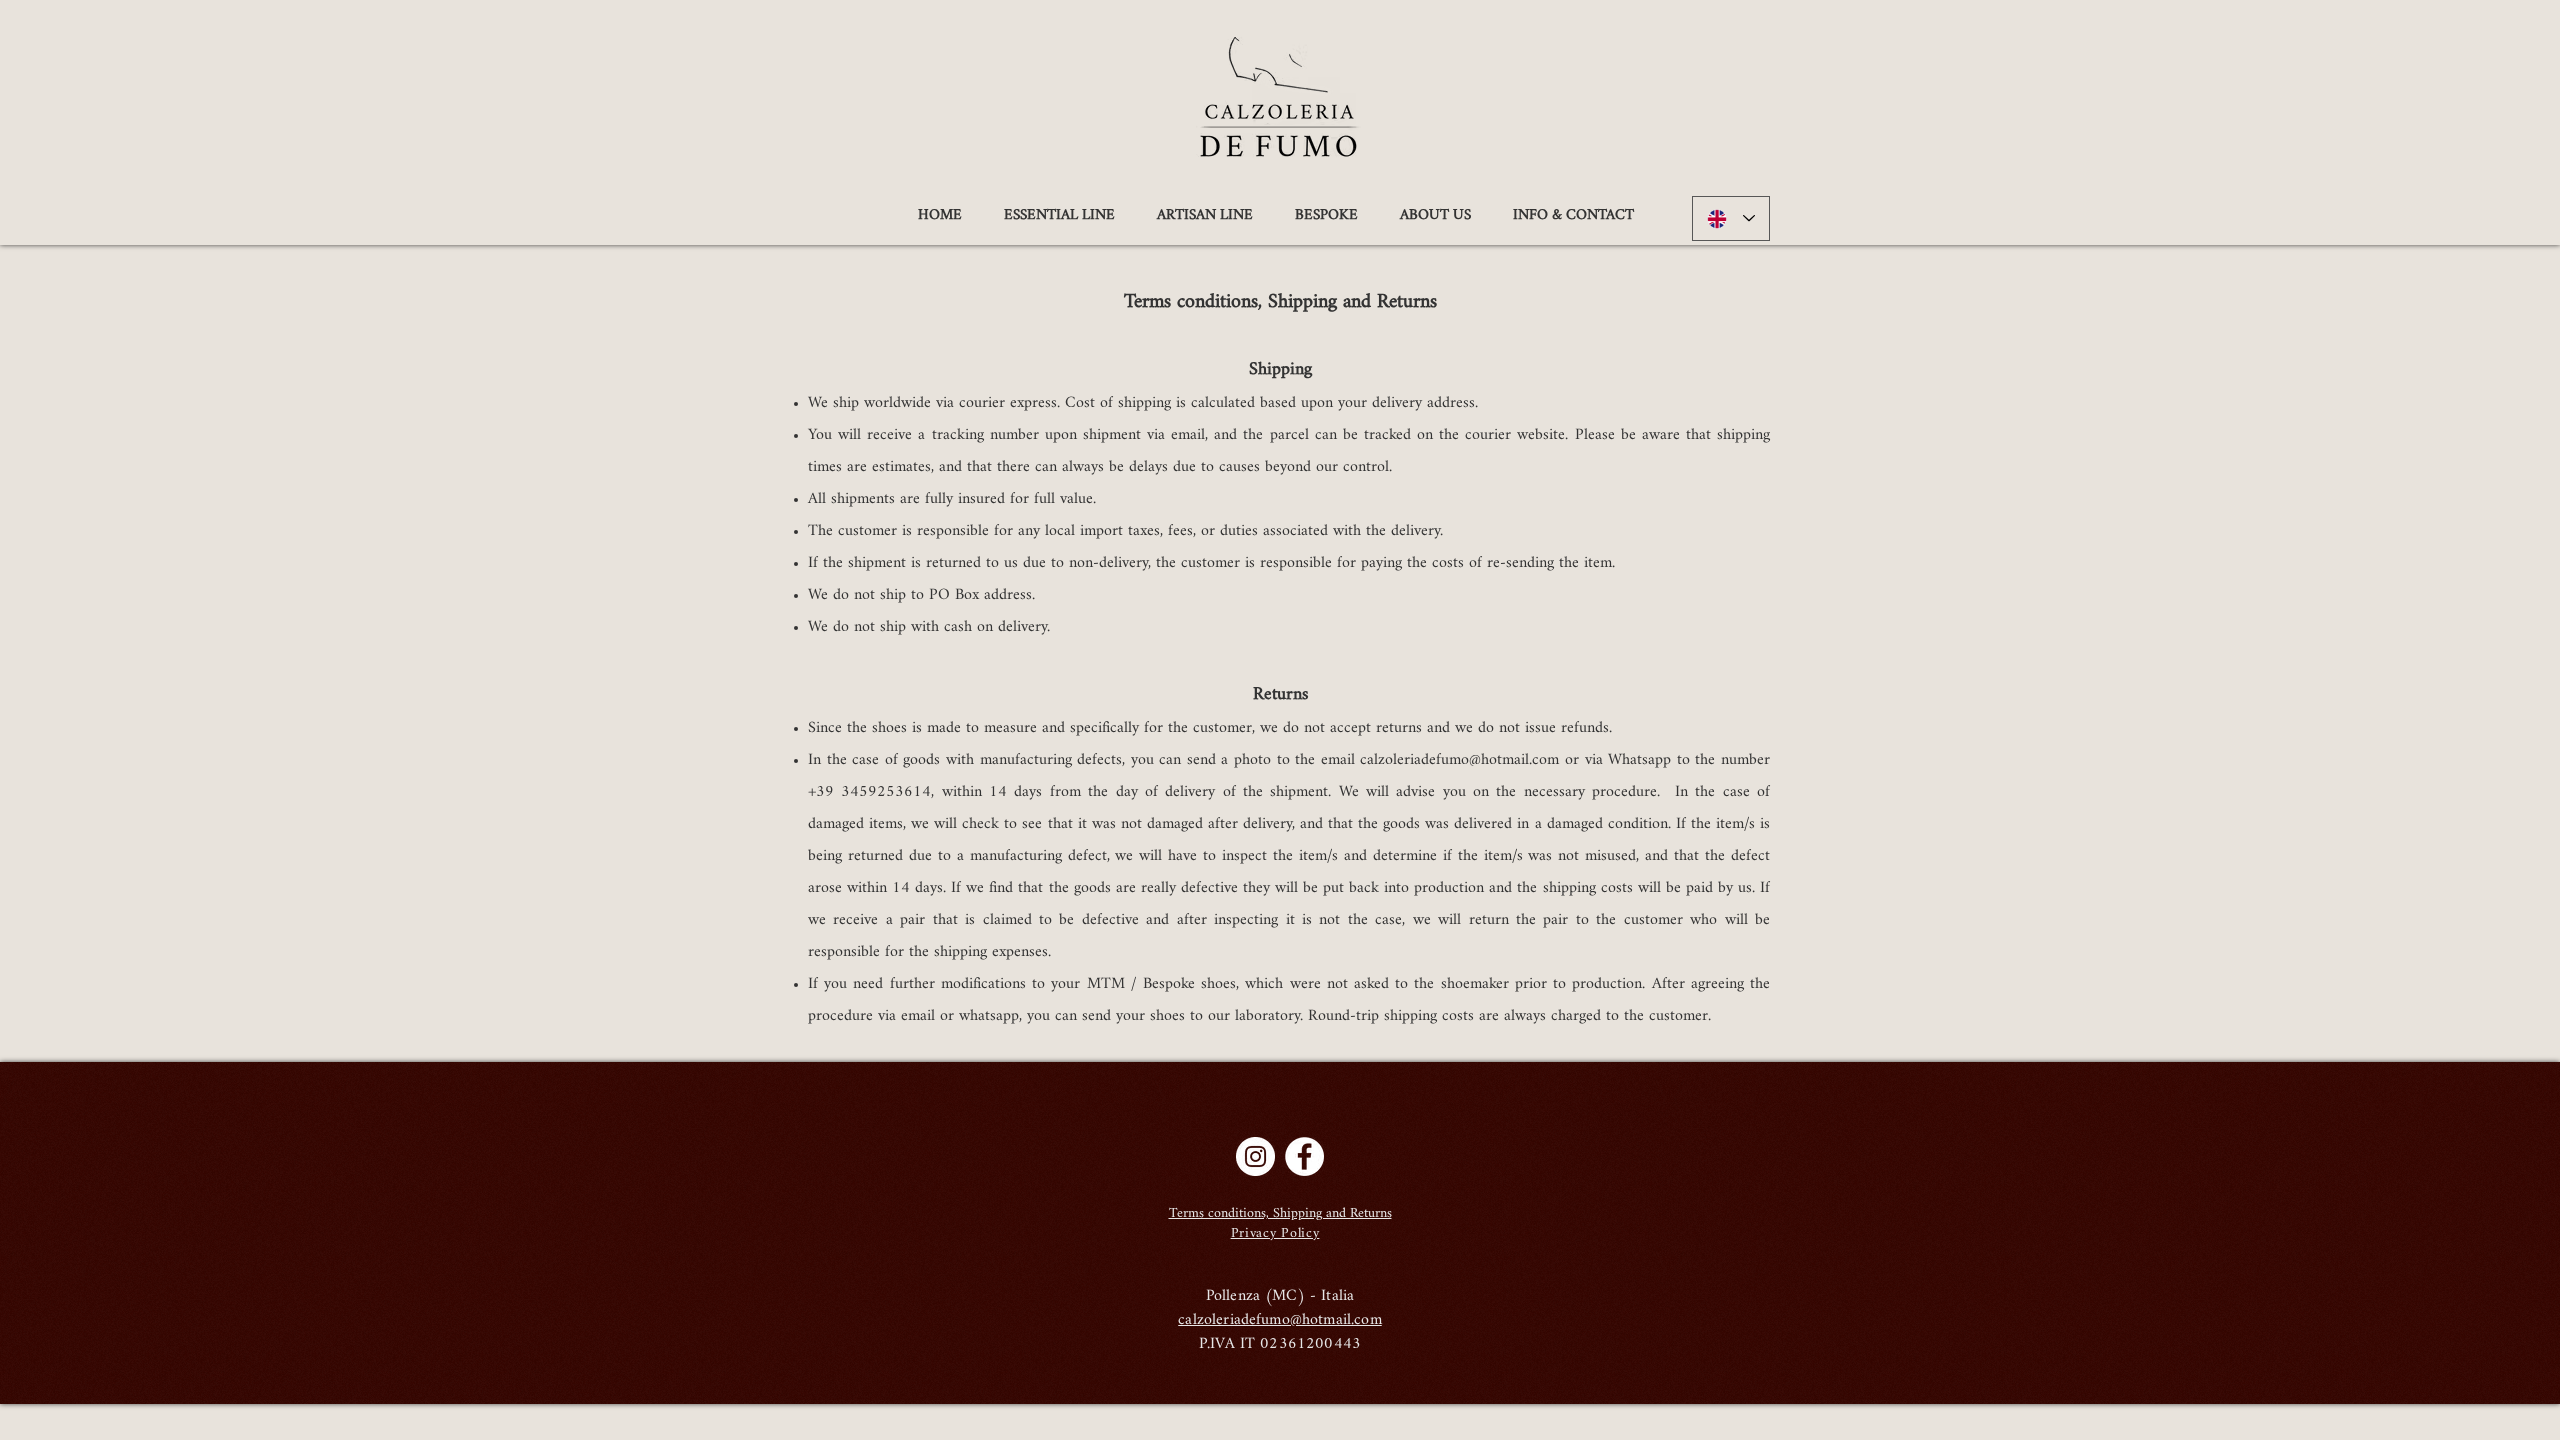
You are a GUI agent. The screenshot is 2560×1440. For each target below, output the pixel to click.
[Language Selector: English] (1731, 218)
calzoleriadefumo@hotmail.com (1459, 760)
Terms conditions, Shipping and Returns (1280, 1213)
